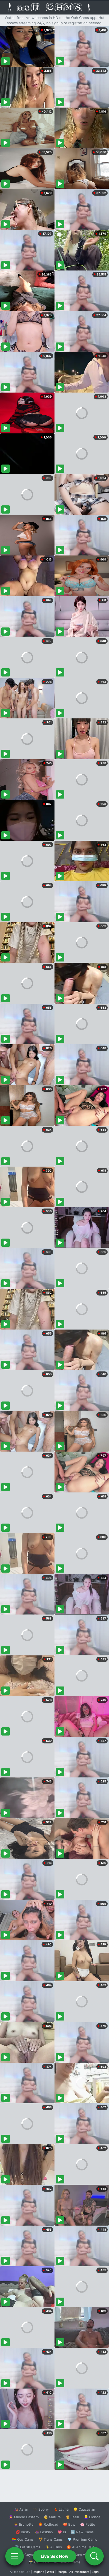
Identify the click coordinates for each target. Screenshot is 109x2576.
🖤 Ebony (41, 2509)
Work (50, 2572)
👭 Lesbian (44, 2532)
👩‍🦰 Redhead (48, 2524)
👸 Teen (72, 2517)
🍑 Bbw (69, 2524)
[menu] (15, 2556)
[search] (94, 2556)
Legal (96, 2572)
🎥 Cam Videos (82, 2555)
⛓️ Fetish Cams (28, 2547)
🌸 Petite (88, 2524)
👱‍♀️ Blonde (92, 2517)
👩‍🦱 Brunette (24, 2524)
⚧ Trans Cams (51, 2539)
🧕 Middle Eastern (24, 2517)
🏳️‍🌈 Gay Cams (23, 2539)
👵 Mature (52, 2517)
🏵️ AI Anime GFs (80, 2547)
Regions (38, 2572)
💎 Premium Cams (82, 2539)
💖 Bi (62, 2532)
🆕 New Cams (82, 2532)
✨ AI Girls (53, 2547)
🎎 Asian (21, 2509)
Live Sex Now (55, 2556)
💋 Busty (23, 2532)
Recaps (62, 2572)
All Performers (79, 2572)
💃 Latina (61, 2509)
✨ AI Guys (24, 2555)
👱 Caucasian (84, 2509)
